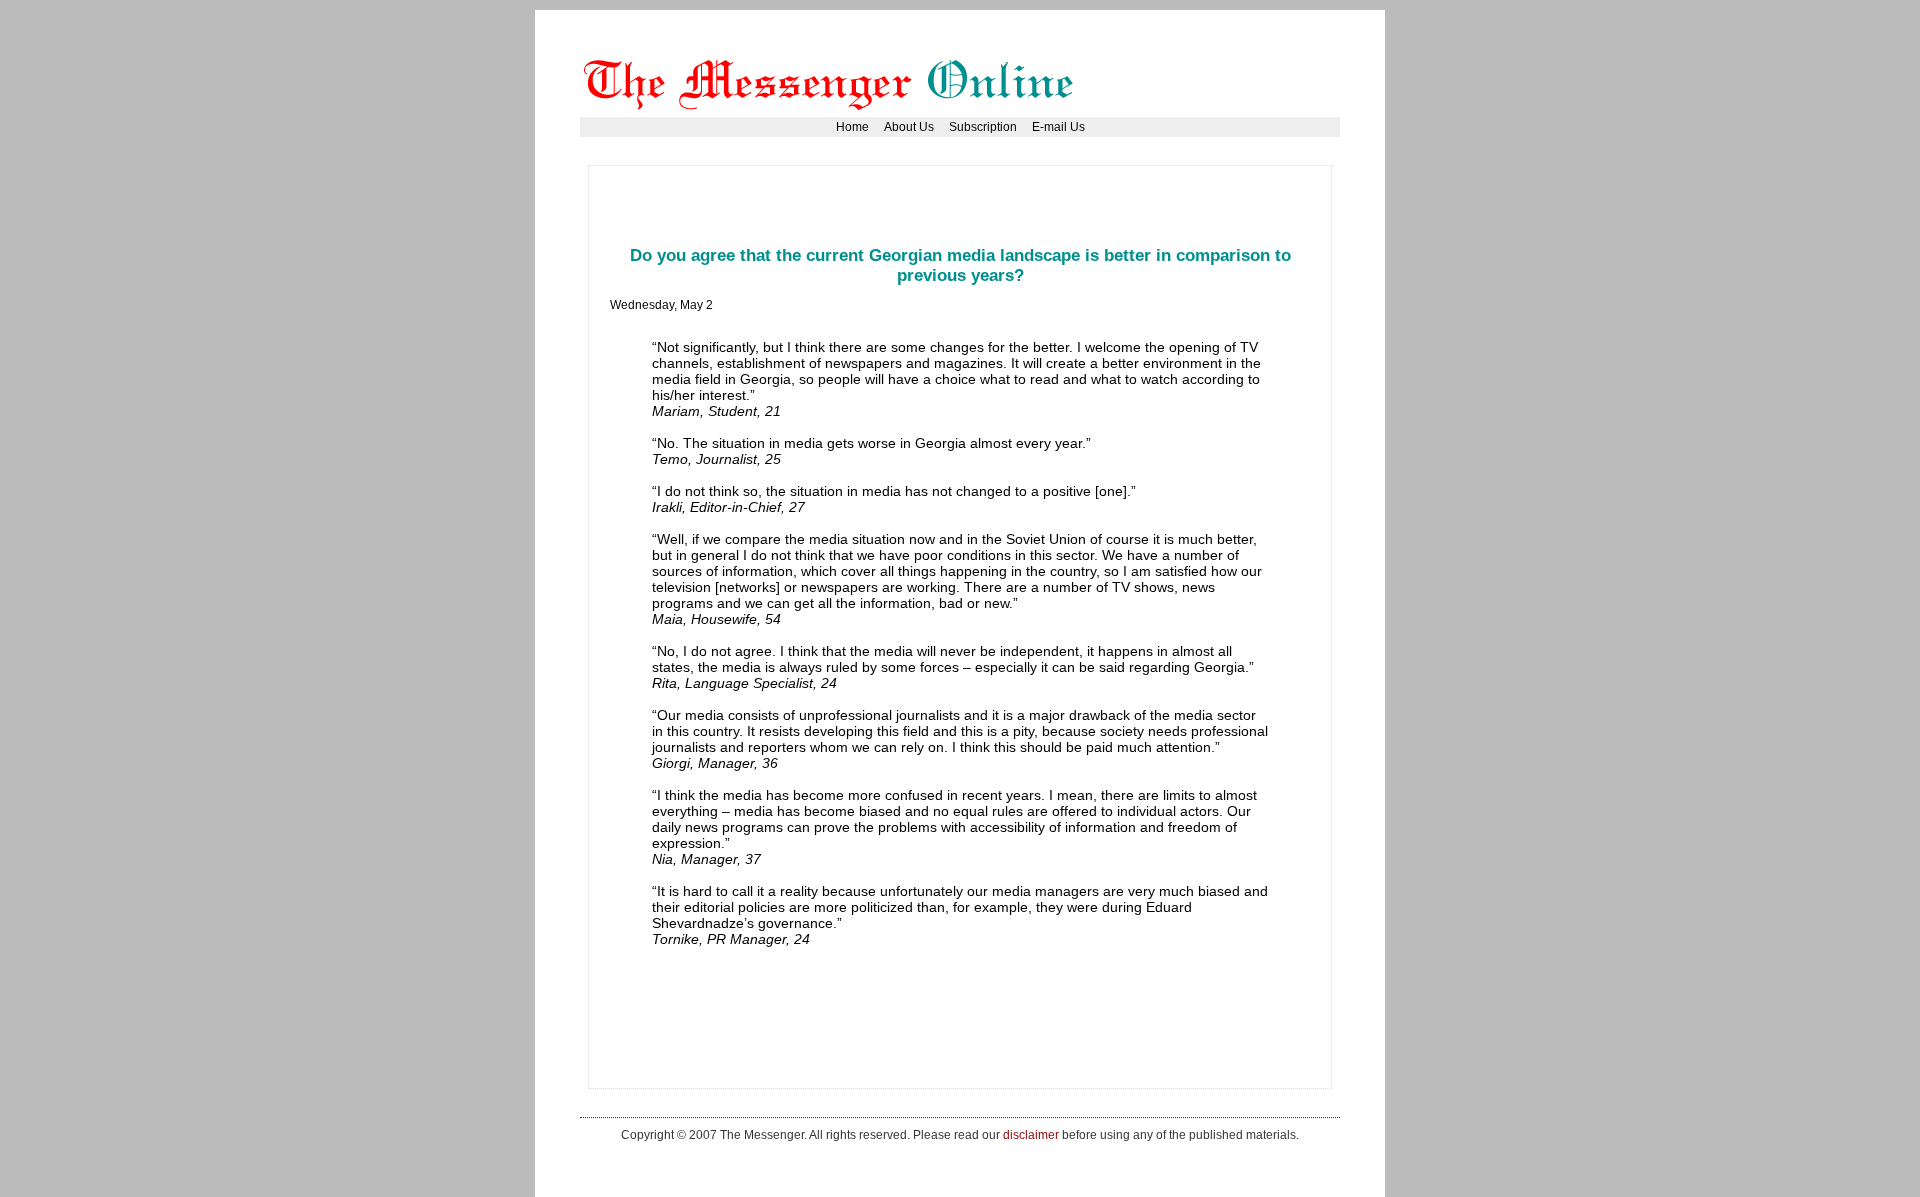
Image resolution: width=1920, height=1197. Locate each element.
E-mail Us (1058, 127)
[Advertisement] (974, 194)
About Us (909, 127)
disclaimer (1031, 1134)
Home (852, 127)
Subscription (983, 127)
